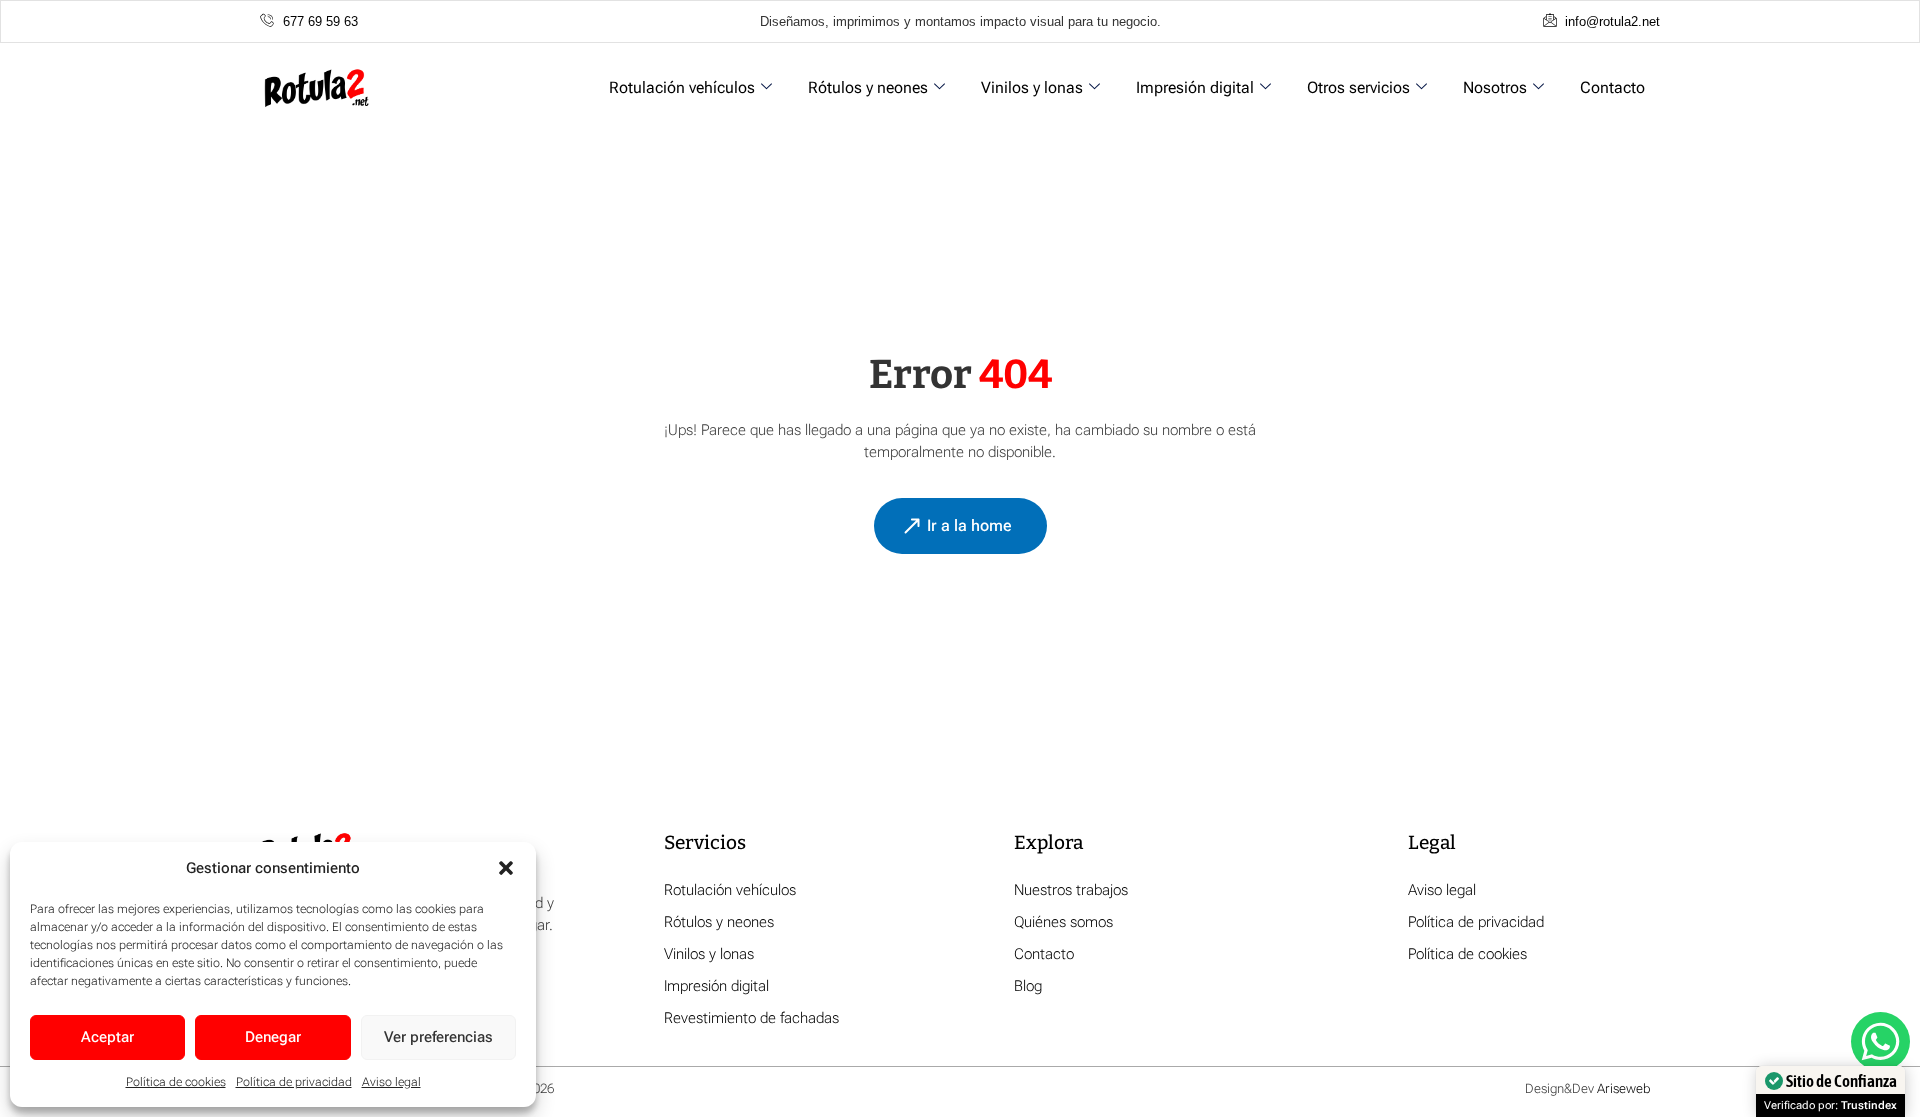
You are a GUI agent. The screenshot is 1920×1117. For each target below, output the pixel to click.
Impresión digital (1195, 87)
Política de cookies (176, 1082)
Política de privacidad (294, 1082)
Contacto (1612, 87)
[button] (506, 868)
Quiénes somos (1063, 922)
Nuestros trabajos (1071, 890)
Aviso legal (391, 1082)
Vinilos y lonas (1032, 87)
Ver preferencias (438, 1037)
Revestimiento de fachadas (751, 1018)
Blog (1028, 986)
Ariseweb (1623, 1088)
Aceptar (107, 1037)
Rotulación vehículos (682, 87)
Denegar (273, 1037)
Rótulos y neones (868, 87)
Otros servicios (1358, 87)
